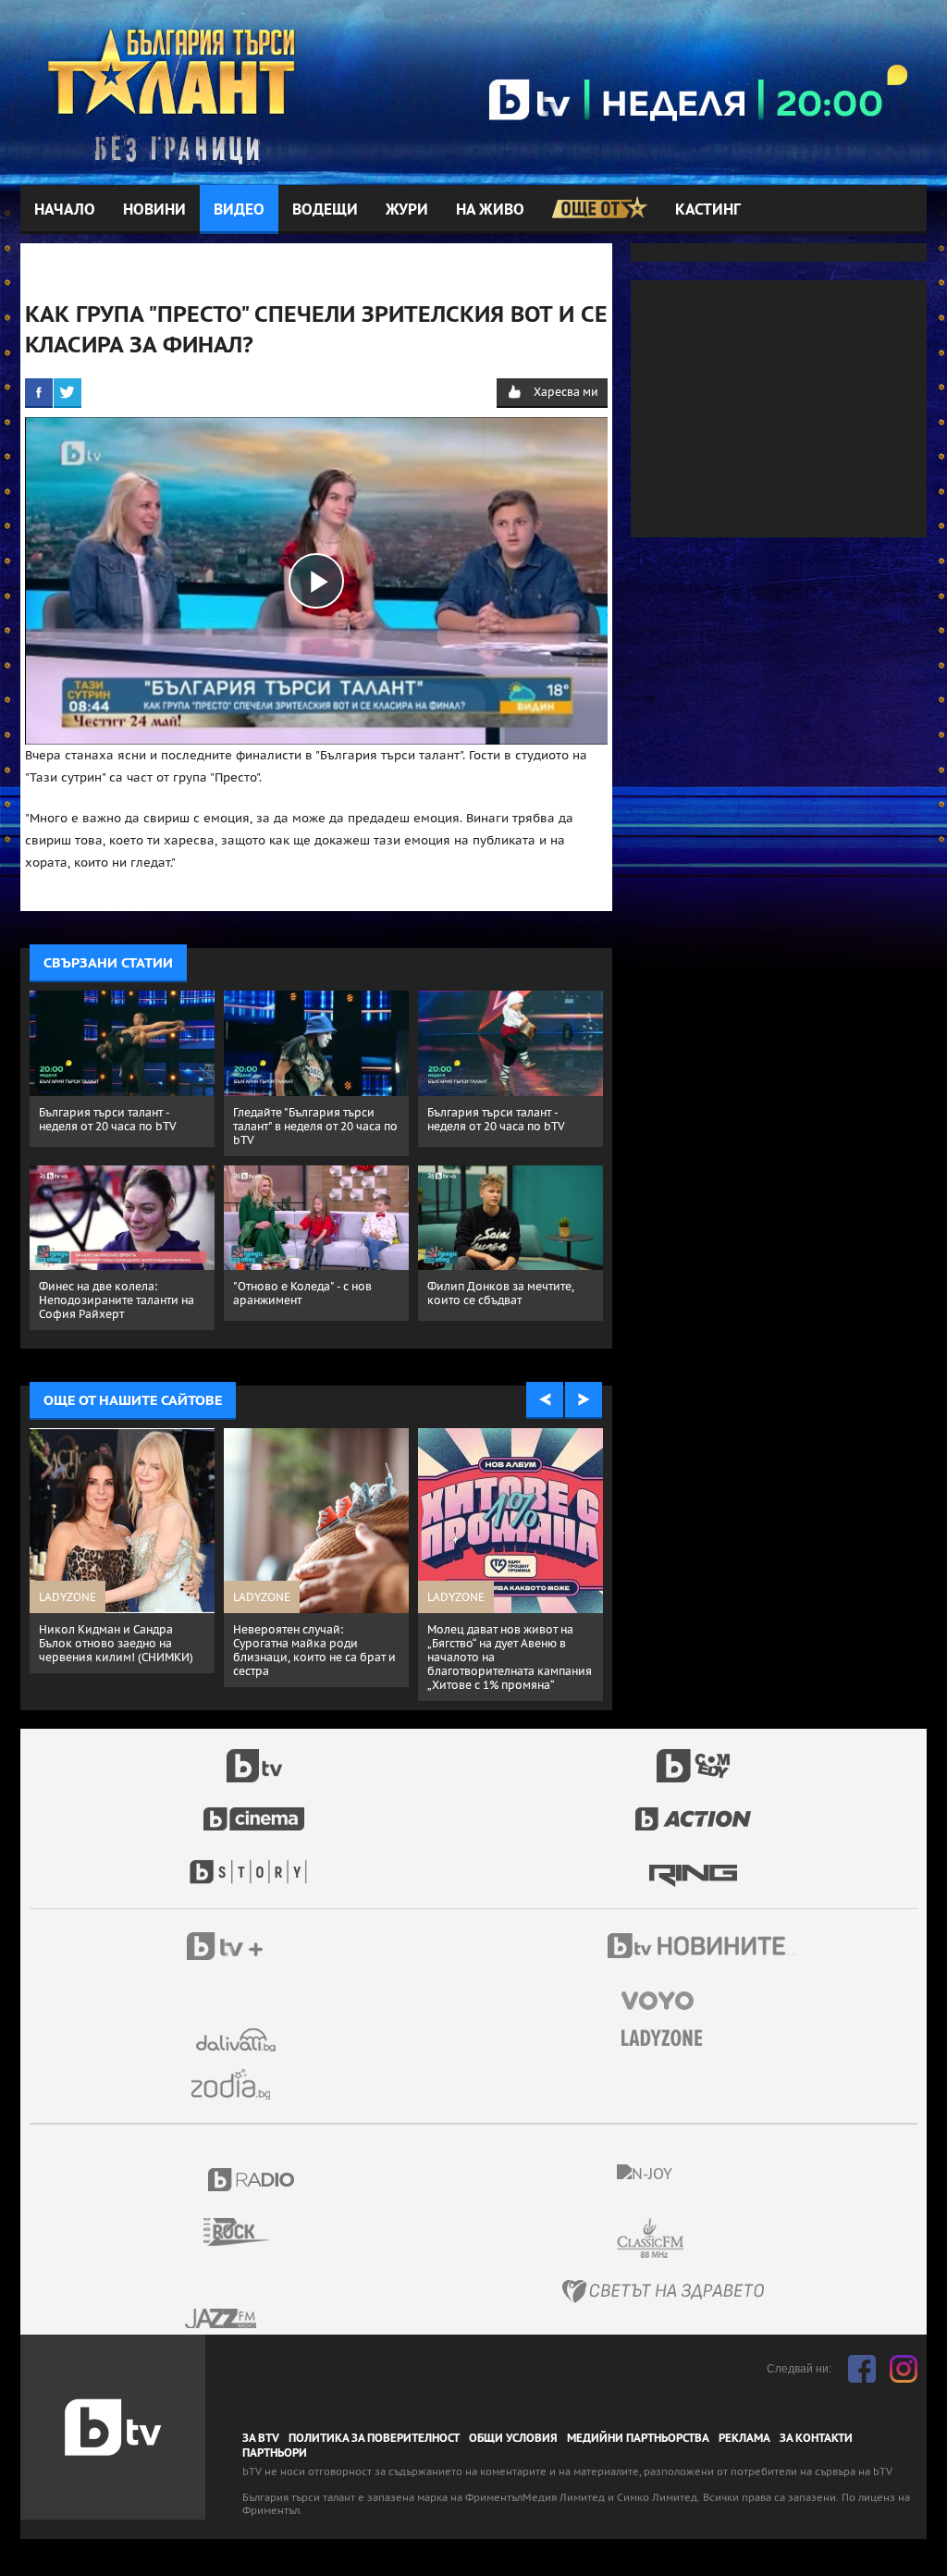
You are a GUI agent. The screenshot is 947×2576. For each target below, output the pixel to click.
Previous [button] (545, 1400)
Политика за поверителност (374, 2438)
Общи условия (513, 2438)
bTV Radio (252, 2180)
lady (254, 1863)
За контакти (816, 2438)
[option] (122, 1546)
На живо (490, 210)
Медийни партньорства (638, 2438)
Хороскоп (238, 2084)
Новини (154, 210)
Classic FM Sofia (700, 2239)
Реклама (744, 2438)
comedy (694, 1756)
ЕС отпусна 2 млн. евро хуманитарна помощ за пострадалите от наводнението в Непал (492, 1650)
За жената (668, 2039)
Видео (239, 210)
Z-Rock (247, 2232)
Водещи (325, 210)
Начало (65, 210)
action (694, 1809)
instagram (904, 2369)
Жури (407, 210)
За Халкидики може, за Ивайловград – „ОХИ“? (103, 1636)
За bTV (261, 2438)
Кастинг (708, 210)
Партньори (275, 2453)
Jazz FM (222, 2318)
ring (693, 1863)
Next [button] (584, 1400)
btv (254, 1756)
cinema (254, 1809)
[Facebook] (39, 392)
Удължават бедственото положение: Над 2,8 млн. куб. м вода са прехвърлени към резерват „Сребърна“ (313, 1650)
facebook (862, 2369)
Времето (238, 2040)
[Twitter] (68, 392)
